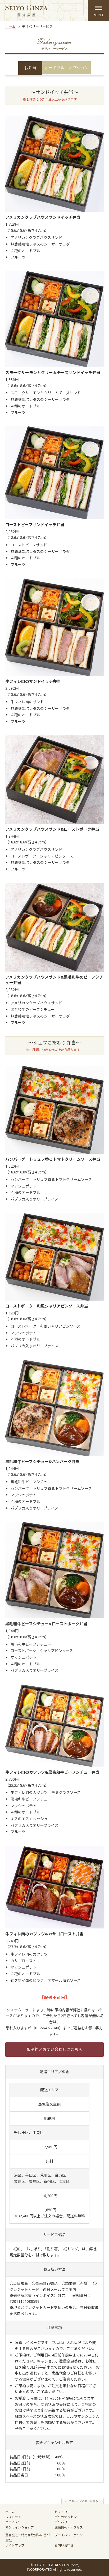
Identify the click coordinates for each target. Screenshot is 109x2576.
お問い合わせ (64, 2545)
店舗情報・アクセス (69, 2527)
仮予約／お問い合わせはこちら (54, 2049)
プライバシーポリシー (70, 2535)
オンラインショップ (20, 2527)
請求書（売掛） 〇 (81, 2283)
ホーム (10, 27)
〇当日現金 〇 (22, 2283)
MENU (98, 11)
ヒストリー (62, 2512)
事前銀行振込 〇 (50, 2283)
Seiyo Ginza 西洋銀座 (26, 11)
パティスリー (15, 2522)
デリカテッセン (66, 2517)
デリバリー (62, 2522)
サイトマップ (15, 2545)
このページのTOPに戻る (83, 2501)
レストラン (13, 2517)
